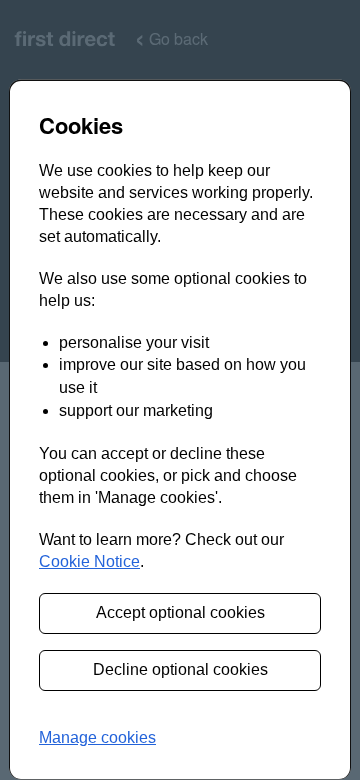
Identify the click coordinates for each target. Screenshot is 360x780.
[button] (97, 738)
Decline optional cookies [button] (180, 669)
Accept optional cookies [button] (180, 612)
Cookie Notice (89, 561)
